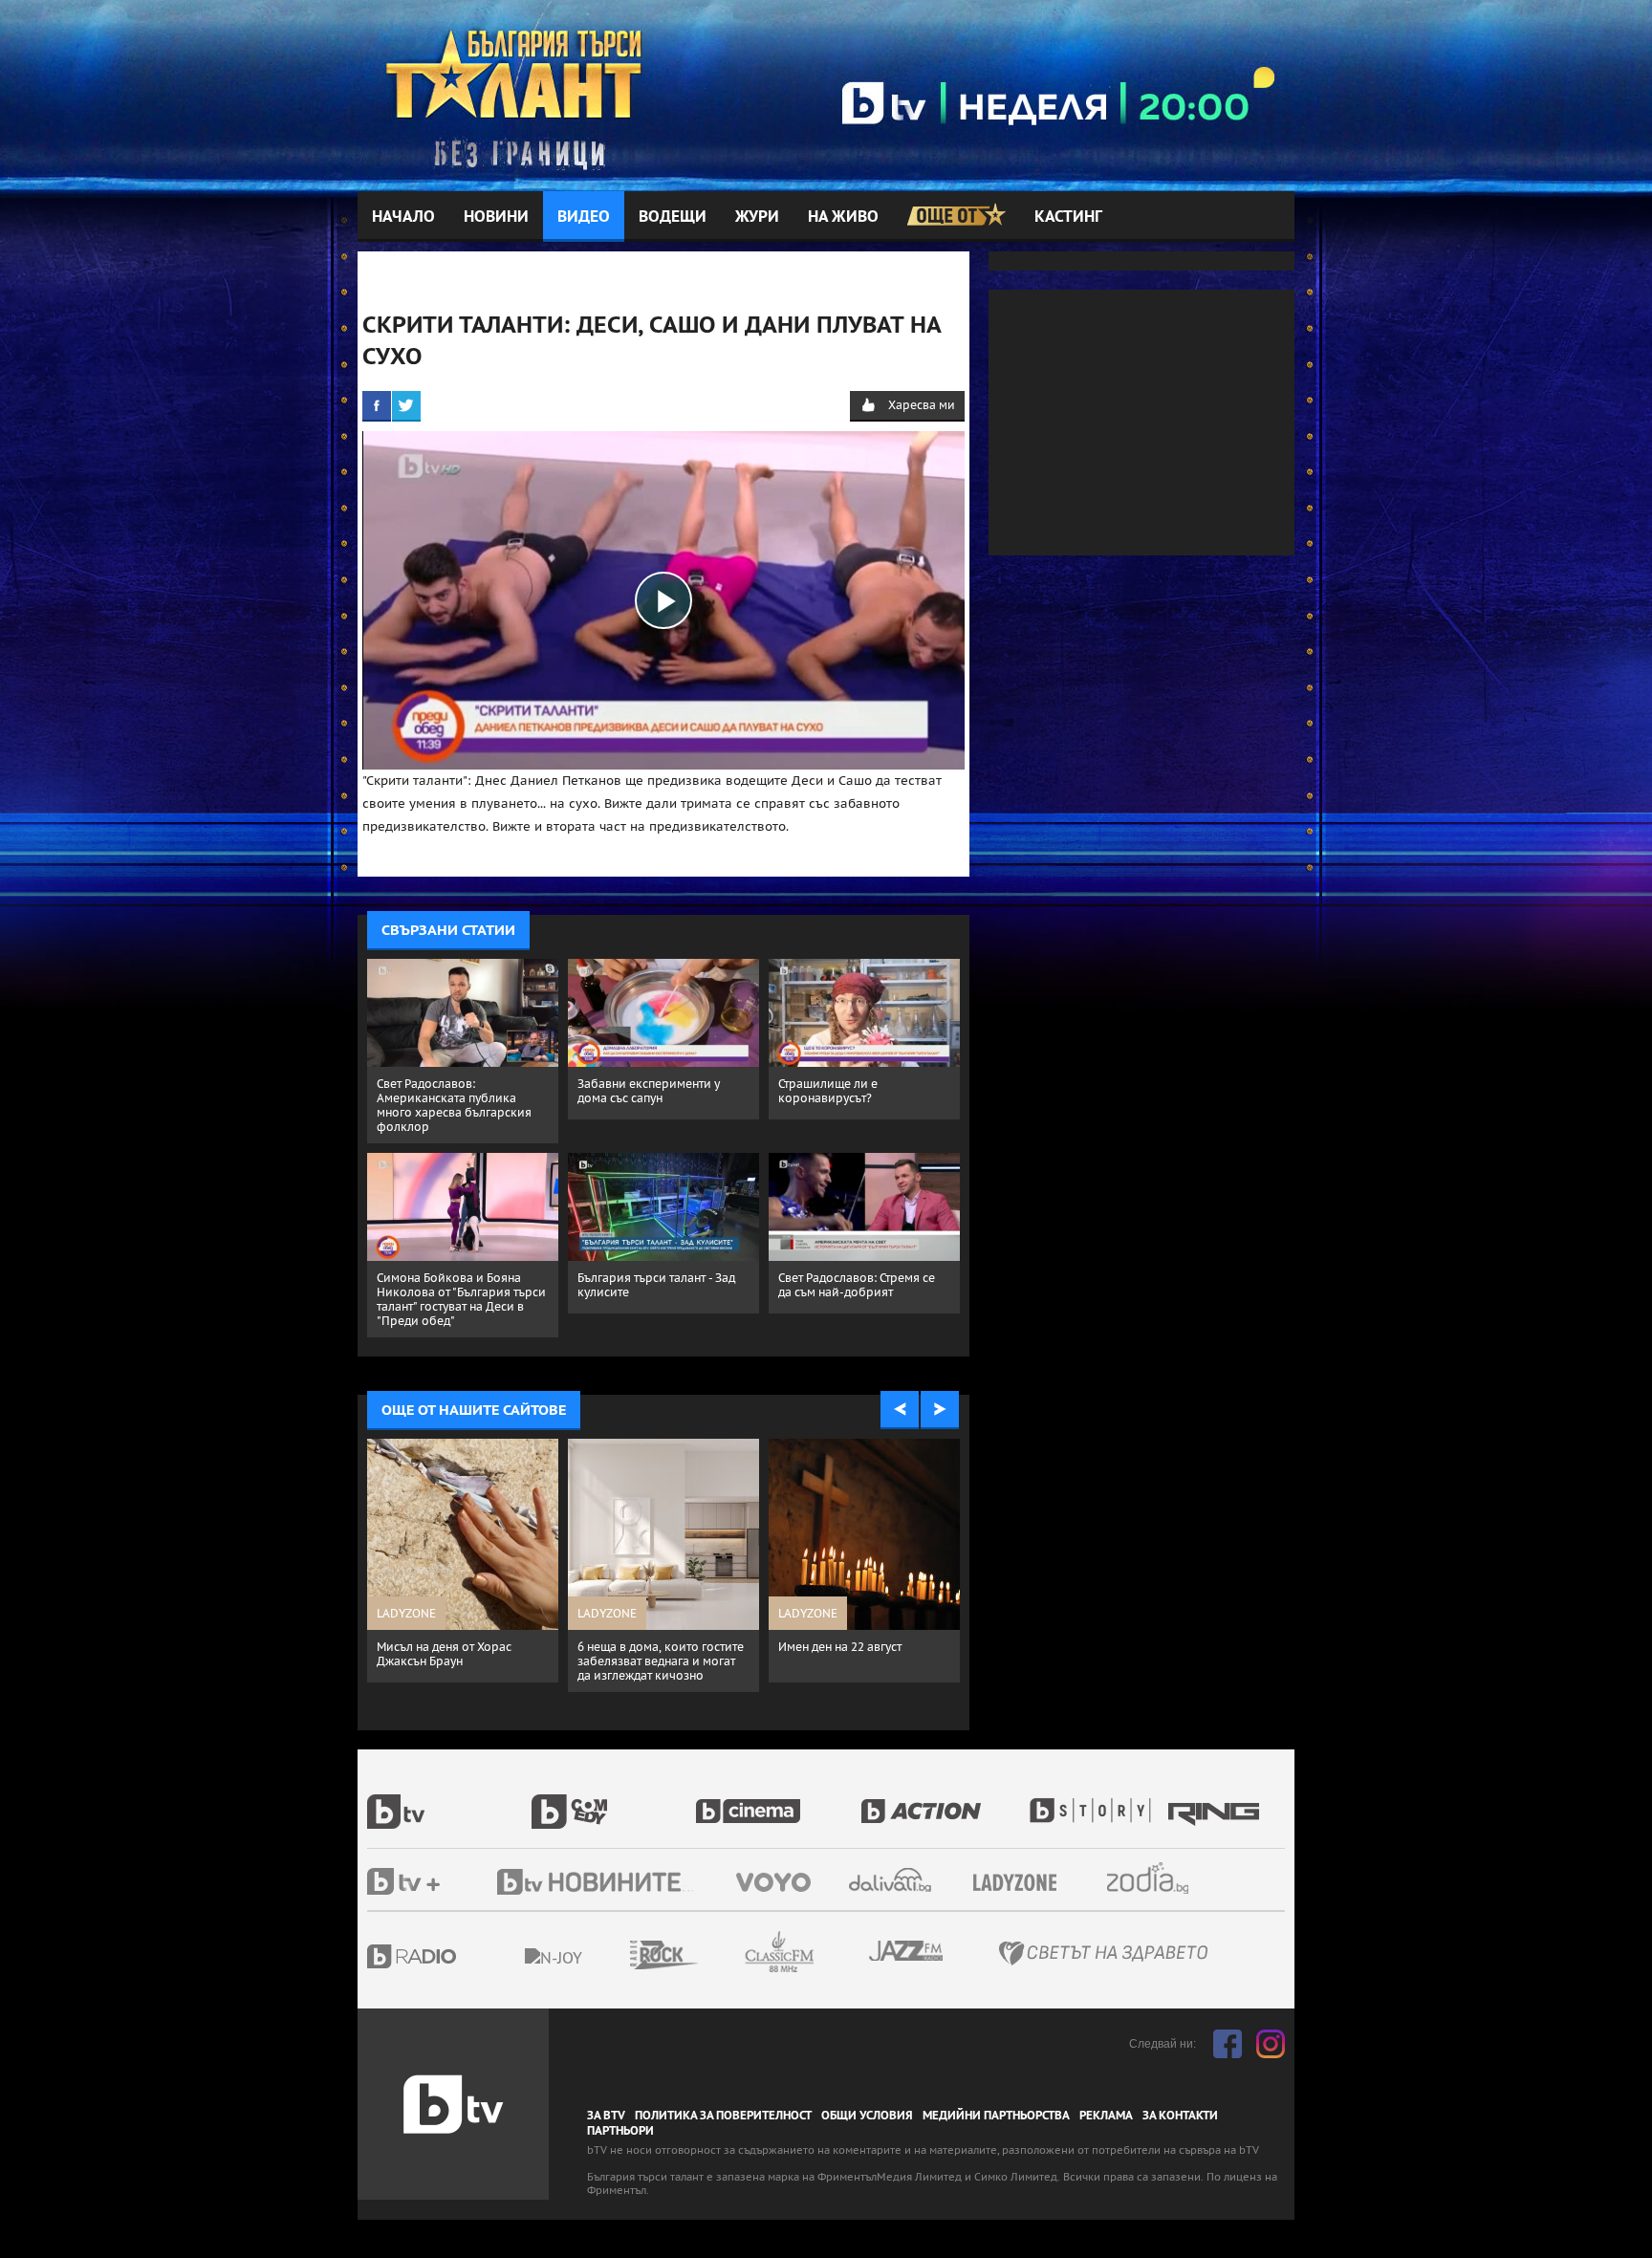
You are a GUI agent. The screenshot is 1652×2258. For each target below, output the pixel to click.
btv (449, 1801)
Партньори (620, 2131)
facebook (1228, 2044)
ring (1216, 1801)
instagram (1271, 2044)
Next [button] (940, 1410)
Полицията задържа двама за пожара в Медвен (863, 1654)
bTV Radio (451, 1956)
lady (1097, 1801)
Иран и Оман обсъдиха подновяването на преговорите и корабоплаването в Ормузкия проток (643, 1675)
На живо (843, 217)
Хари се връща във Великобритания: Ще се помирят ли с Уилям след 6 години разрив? (453, 1668)
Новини (496, 217)
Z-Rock (716, 1955)
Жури (757, 217)
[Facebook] (377, 405)
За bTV (606, 2116)
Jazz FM (907, 1951)
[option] (463, 1573)
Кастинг (1068, 217)
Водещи (673, 217)
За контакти (1180, 2116)
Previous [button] (900, 1410)
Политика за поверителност (723, 2116)
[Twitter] (406, 405)
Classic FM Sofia (831, 1953)
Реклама (1106, 2116)
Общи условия (867, 2116)
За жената (1021, 1883)
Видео (584, 217)
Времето (892, 1880)
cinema (778, 1801)
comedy (614, 1801)
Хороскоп (1164, 1878)
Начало (403, 217)
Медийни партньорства (996, 2116)
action (943, 1801)
